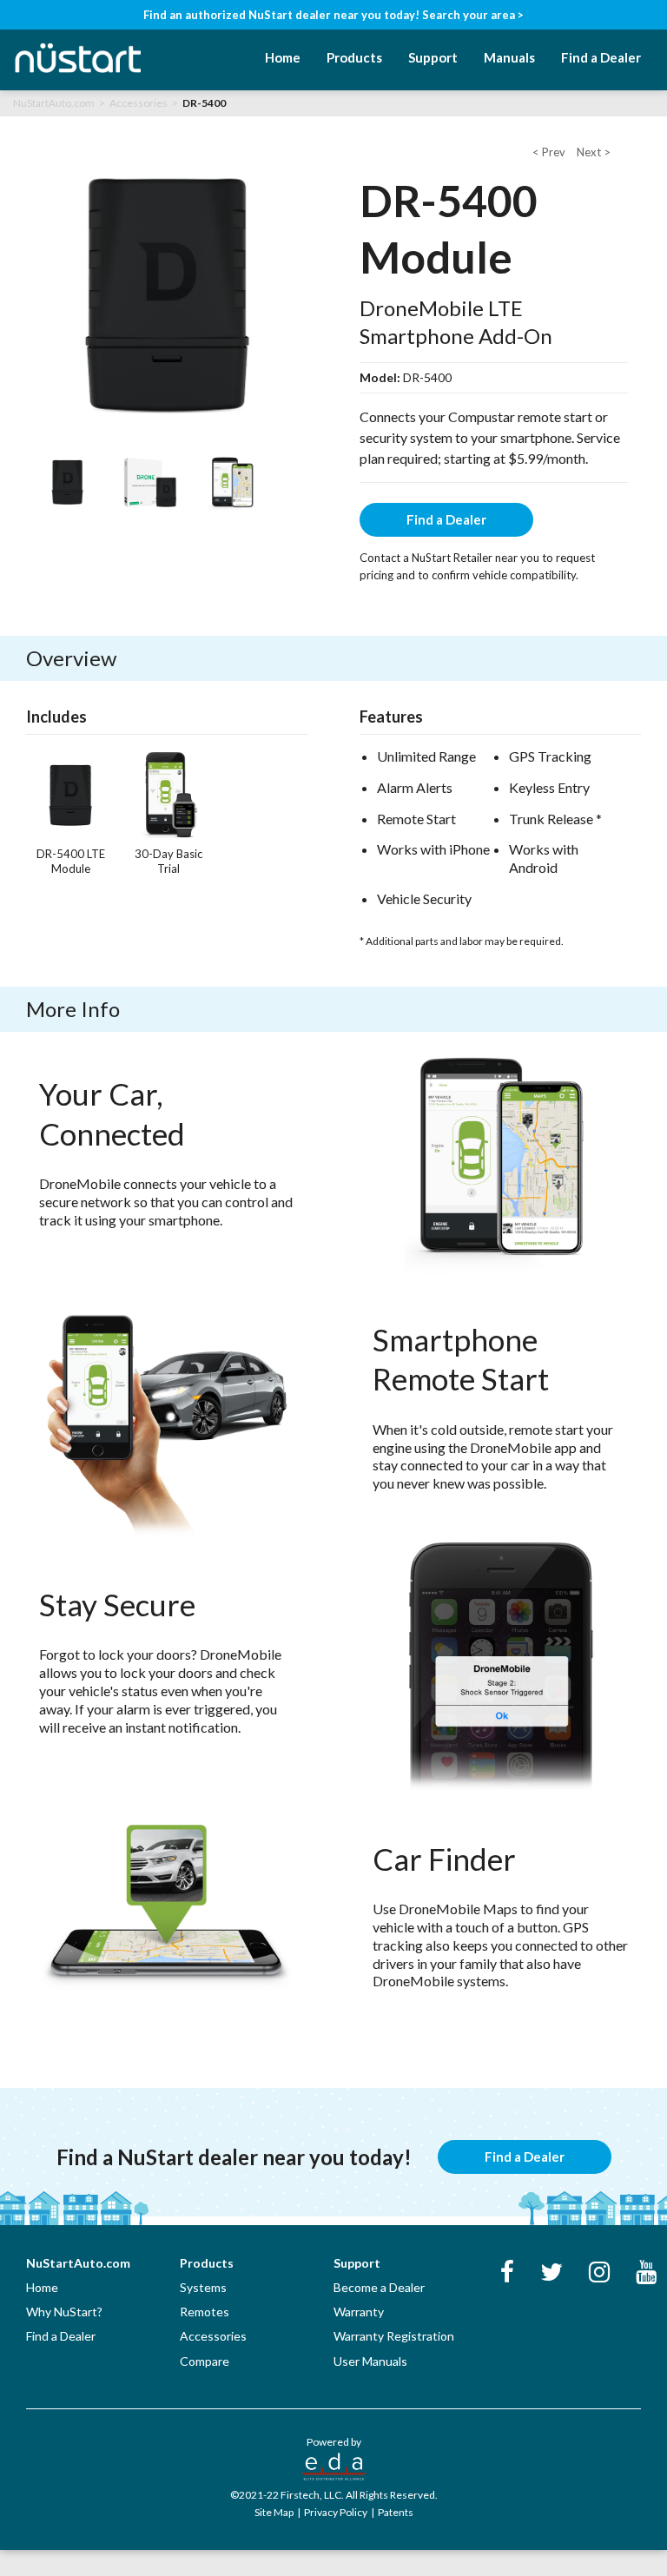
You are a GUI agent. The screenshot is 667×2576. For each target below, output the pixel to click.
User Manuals (370, 2361)
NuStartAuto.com (54, 103)
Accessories (139, 103)
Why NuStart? (64, 2312)
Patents (396, 2512)
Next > (594, 152)
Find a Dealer (601, 57)
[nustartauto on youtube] (646, 2275)
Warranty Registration (394, 2336)
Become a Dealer (379, 2287)
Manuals (509, 57)
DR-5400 (204, 103)
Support (433, 57)
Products (354, 57)
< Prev (550, 152)
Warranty (359, 2312)
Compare (205, 2361)
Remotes (205, 2312)
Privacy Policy (337, 2512)
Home (283, 57)
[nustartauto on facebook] (507, 2275)
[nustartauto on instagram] (599, 2275)
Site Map (275, 2512)
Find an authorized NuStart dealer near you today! (333, 15)
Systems (203, 2287)
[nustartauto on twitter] (551, 2275)
